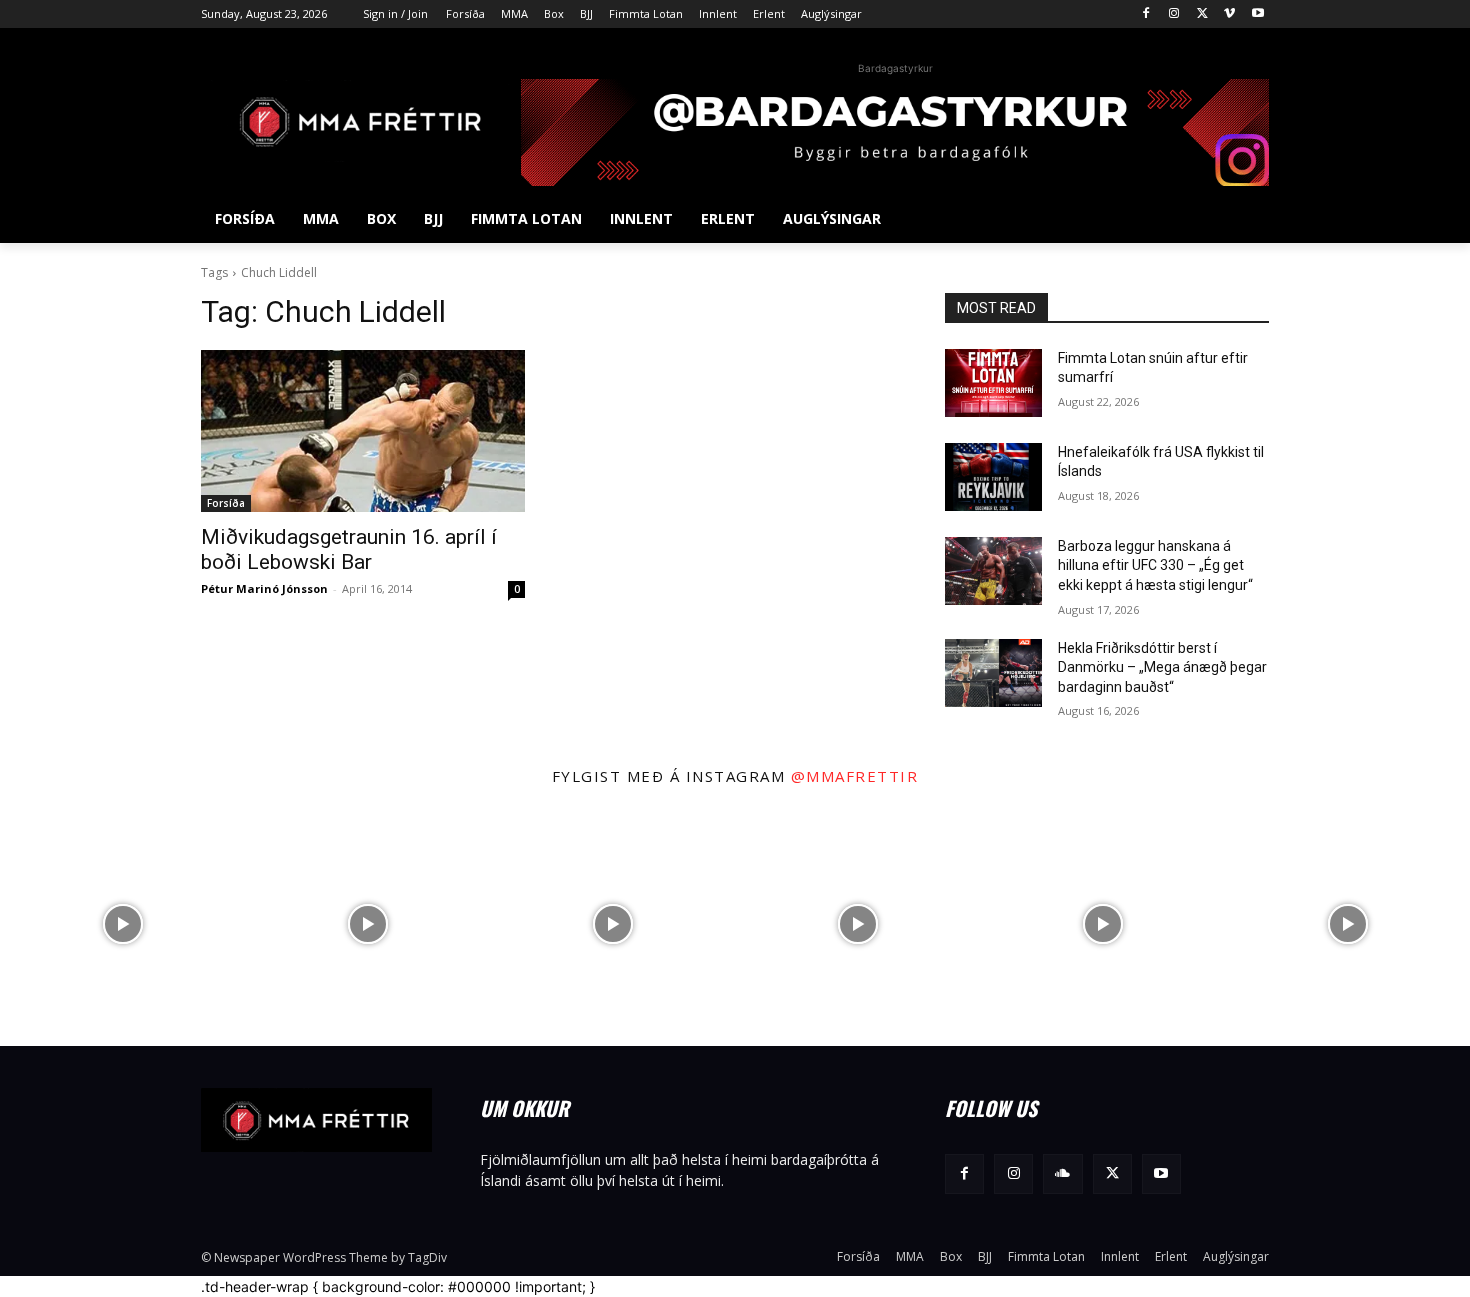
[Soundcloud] (1062, 1173)
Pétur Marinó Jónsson (264, 588)
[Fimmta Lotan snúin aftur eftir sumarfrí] (993, 383)
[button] (1245, 219)
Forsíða (226, 503)
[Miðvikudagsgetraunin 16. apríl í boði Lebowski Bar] (363, 431)
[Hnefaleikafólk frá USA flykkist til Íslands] (993, 477)
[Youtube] (1257, 14)
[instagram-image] (122, 923)
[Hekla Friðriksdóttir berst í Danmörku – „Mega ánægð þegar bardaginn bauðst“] (993, 673)
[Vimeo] (1229, 14)
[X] (1202, 14)
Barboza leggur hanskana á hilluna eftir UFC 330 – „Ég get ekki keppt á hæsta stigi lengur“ (1155, 565)
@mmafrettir (855, 776)
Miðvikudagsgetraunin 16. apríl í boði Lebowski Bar (349, 549)
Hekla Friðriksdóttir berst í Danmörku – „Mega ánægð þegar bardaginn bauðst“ (1162, 667)
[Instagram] (1174, 14)
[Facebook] (1146, 14)
